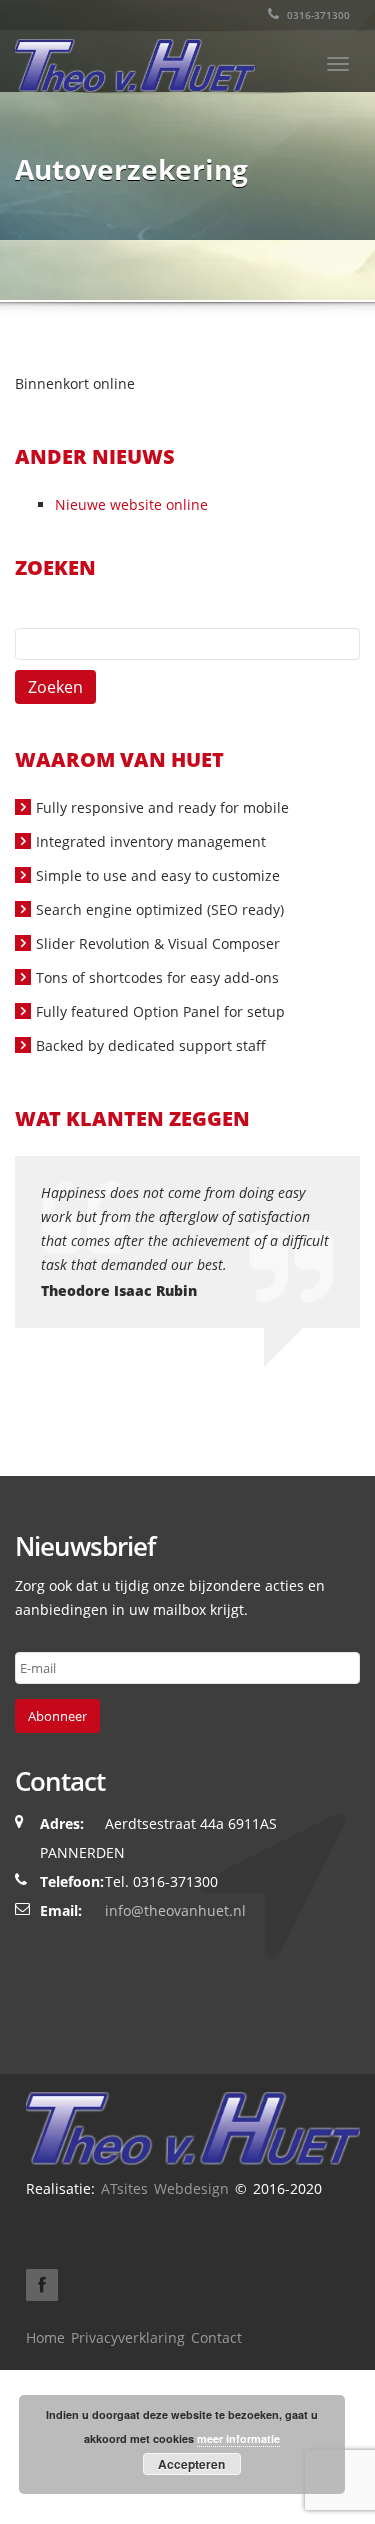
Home (45, 2337)
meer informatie (238, 2438)
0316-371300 (317, 15)
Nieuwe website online (131, 504)
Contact (216, 2337)
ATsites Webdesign (165, 2188)
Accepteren (191, 2464)
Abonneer (57, 1716)
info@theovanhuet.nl (175, 1910)
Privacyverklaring (128, 2337)
